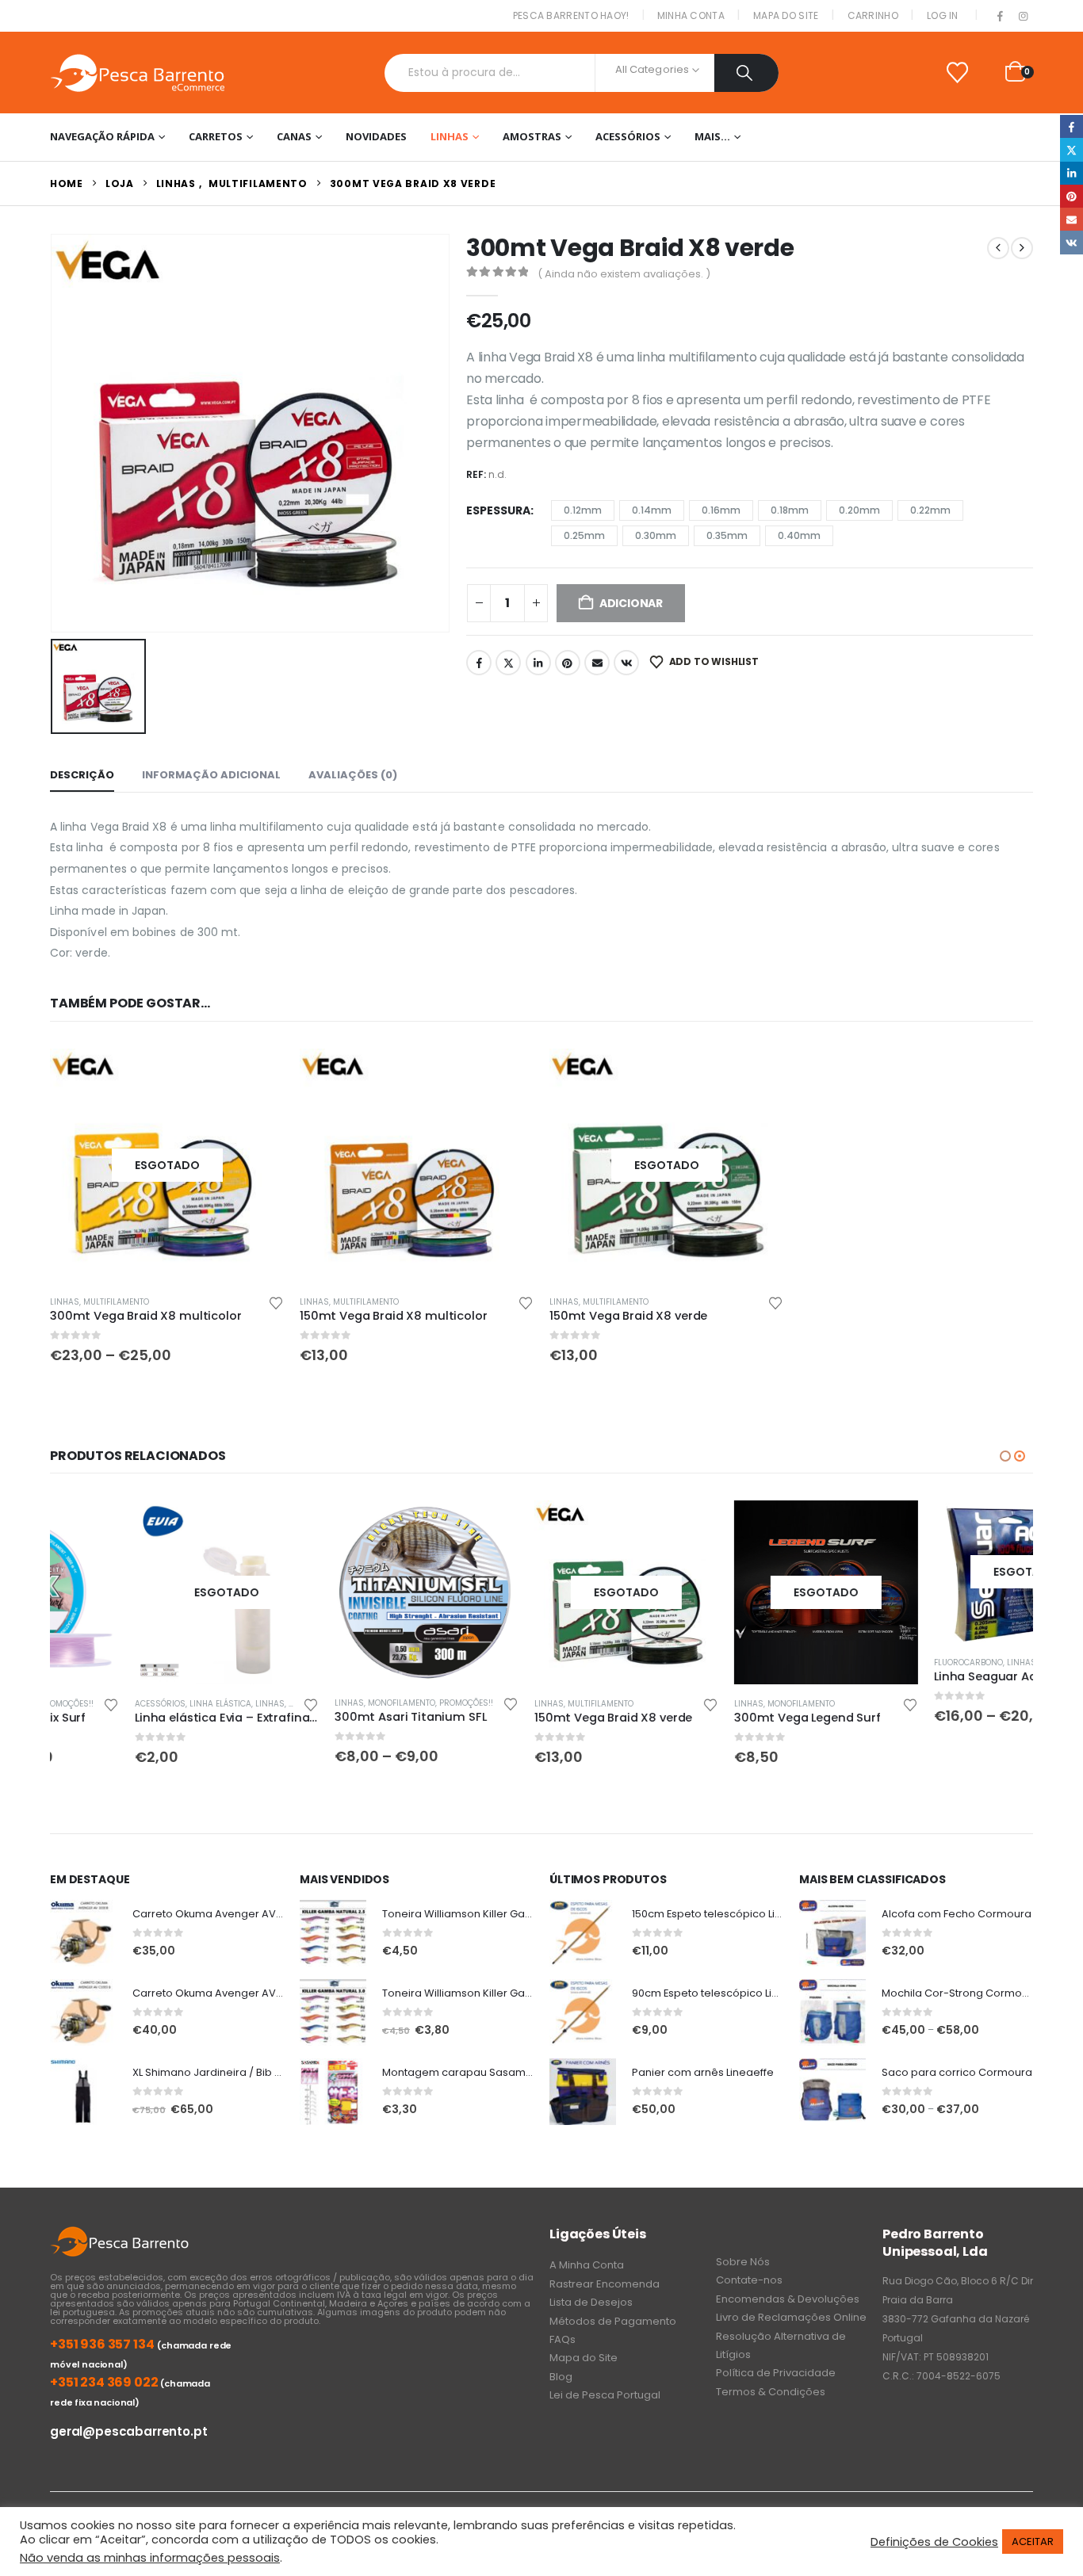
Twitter (508, 663)
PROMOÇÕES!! (381, 1703)
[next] (1022, 248)
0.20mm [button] (859, 510)
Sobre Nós (743, 2262)
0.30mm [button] (656, 535)
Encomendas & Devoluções (788, 2299)
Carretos (216, 136)
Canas (294, 136)
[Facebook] (1001, 17)
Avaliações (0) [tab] (353, 775)
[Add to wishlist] (276, 1302)
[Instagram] (1023, 17)
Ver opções (258, 1075)
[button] (1005, 1456)
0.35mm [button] (727, 535)
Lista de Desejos (591, 2302)
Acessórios (628, 136)
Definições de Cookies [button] (934, 2542)
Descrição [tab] (82, 775)
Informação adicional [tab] (211, 775)
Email (597, 663)
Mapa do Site (786, 15)
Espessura (498, 510)
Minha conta (691, 15)
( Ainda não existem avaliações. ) (624, 274)
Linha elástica (136, 1704)
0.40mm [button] (799, 535)
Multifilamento (116, 1302)
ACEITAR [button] (1033, 2542)
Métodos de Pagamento (613, 2321)
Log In (943, 15)
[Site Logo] (137, 73)
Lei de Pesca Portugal (605, 2395)
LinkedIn (538, 663)
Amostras (532, 136)
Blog (561, 2377)
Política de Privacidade (776, 2373)
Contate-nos (749, 2280)
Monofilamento (317, 1703)
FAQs (563, 2339)
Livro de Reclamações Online (791, 2317)
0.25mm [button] (584, 535)
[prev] (998, 248)
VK (626, 663)
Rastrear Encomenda (605, 2284)
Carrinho (873, 15)
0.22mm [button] (930, 510)
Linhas (450, 136)
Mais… (712, 136)
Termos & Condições (771, 2392)
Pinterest (568, 663)
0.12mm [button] (583, 510)
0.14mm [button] (652, 510)
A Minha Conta (587, 2265)
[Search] (746, 73)
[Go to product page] (417, 1166)
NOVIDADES (376, 136)
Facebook (479, 663)
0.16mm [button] (721, 510)
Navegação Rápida (102, 136)
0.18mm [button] (790, 510)
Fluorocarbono (884, 1663)
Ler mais (208, 1527)
